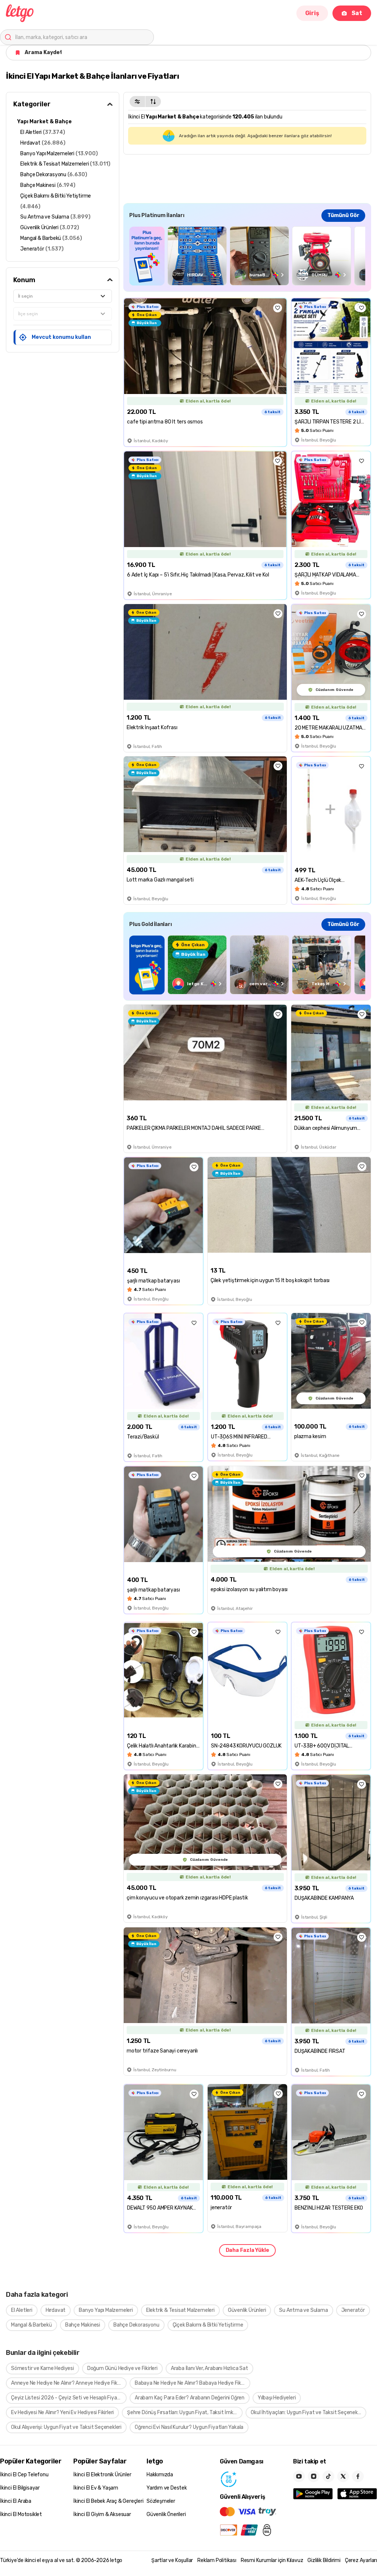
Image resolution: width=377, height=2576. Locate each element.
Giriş (312, 13)
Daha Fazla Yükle (247, 2250)
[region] (247, 256)
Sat (357, 13)
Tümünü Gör (343, 215)
